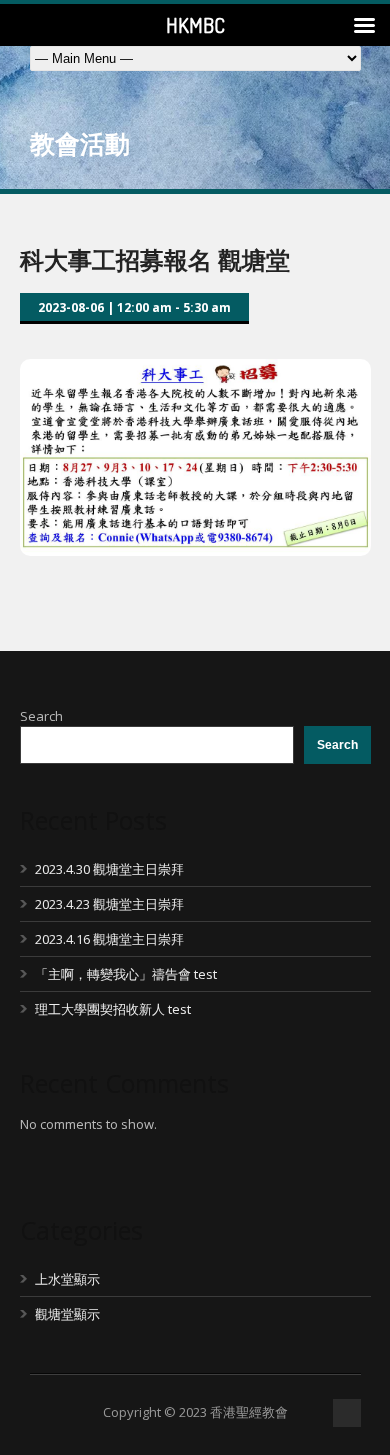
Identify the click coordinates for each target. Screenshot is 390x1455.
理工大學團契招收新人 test (113, 1009)
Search (41, 716)
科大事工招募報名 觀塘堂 (155, 259)
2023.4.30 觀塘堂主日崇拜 (109, 869)
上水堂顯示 (67, 1279)
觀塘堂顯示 (67, 1314)
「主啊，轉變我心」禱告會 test (126, 974)
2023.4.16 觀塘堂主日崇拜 (109, 939)
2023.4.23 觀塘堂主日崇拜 (109, 904)
